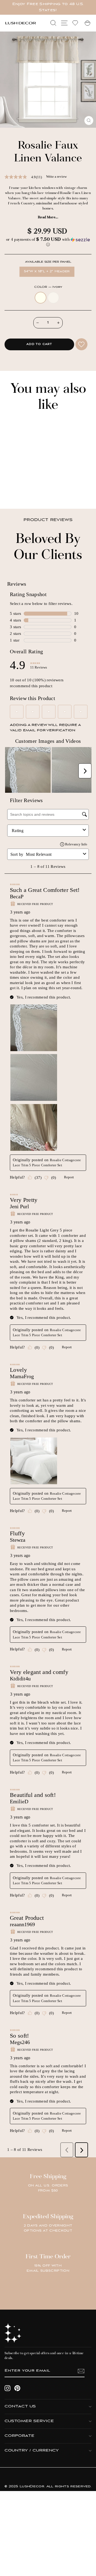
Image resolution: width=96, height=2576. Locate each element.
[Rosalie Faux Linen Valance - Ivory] (12, 490)
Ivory (41, 298)
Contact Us (20, 2406)
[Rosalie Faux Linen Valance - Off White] (18, 490)
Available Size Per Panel (48, 262)
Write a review (56, 176)
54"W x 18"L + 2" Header (47, 271)
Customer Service (29, 2421)
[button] (48, 242)
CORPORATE (19, 2436)
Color (48, 287)
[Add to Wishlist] (81, 344)
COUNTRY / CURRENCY (32, 2451)
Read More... (48, 217)
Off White (53, 298)
